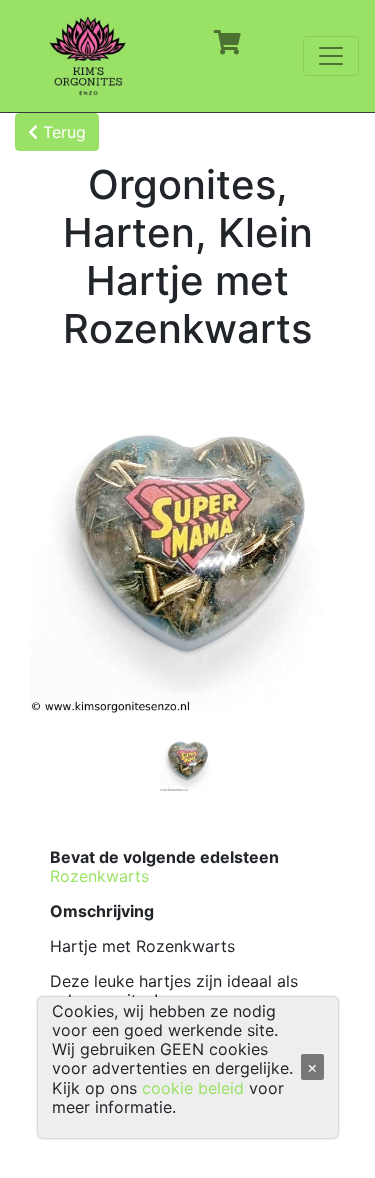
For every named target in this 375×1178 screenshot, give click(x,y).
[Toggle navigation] (331, 56)
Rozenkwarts (99, 876)
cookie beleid (193, 1088)
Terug (62, 132)
